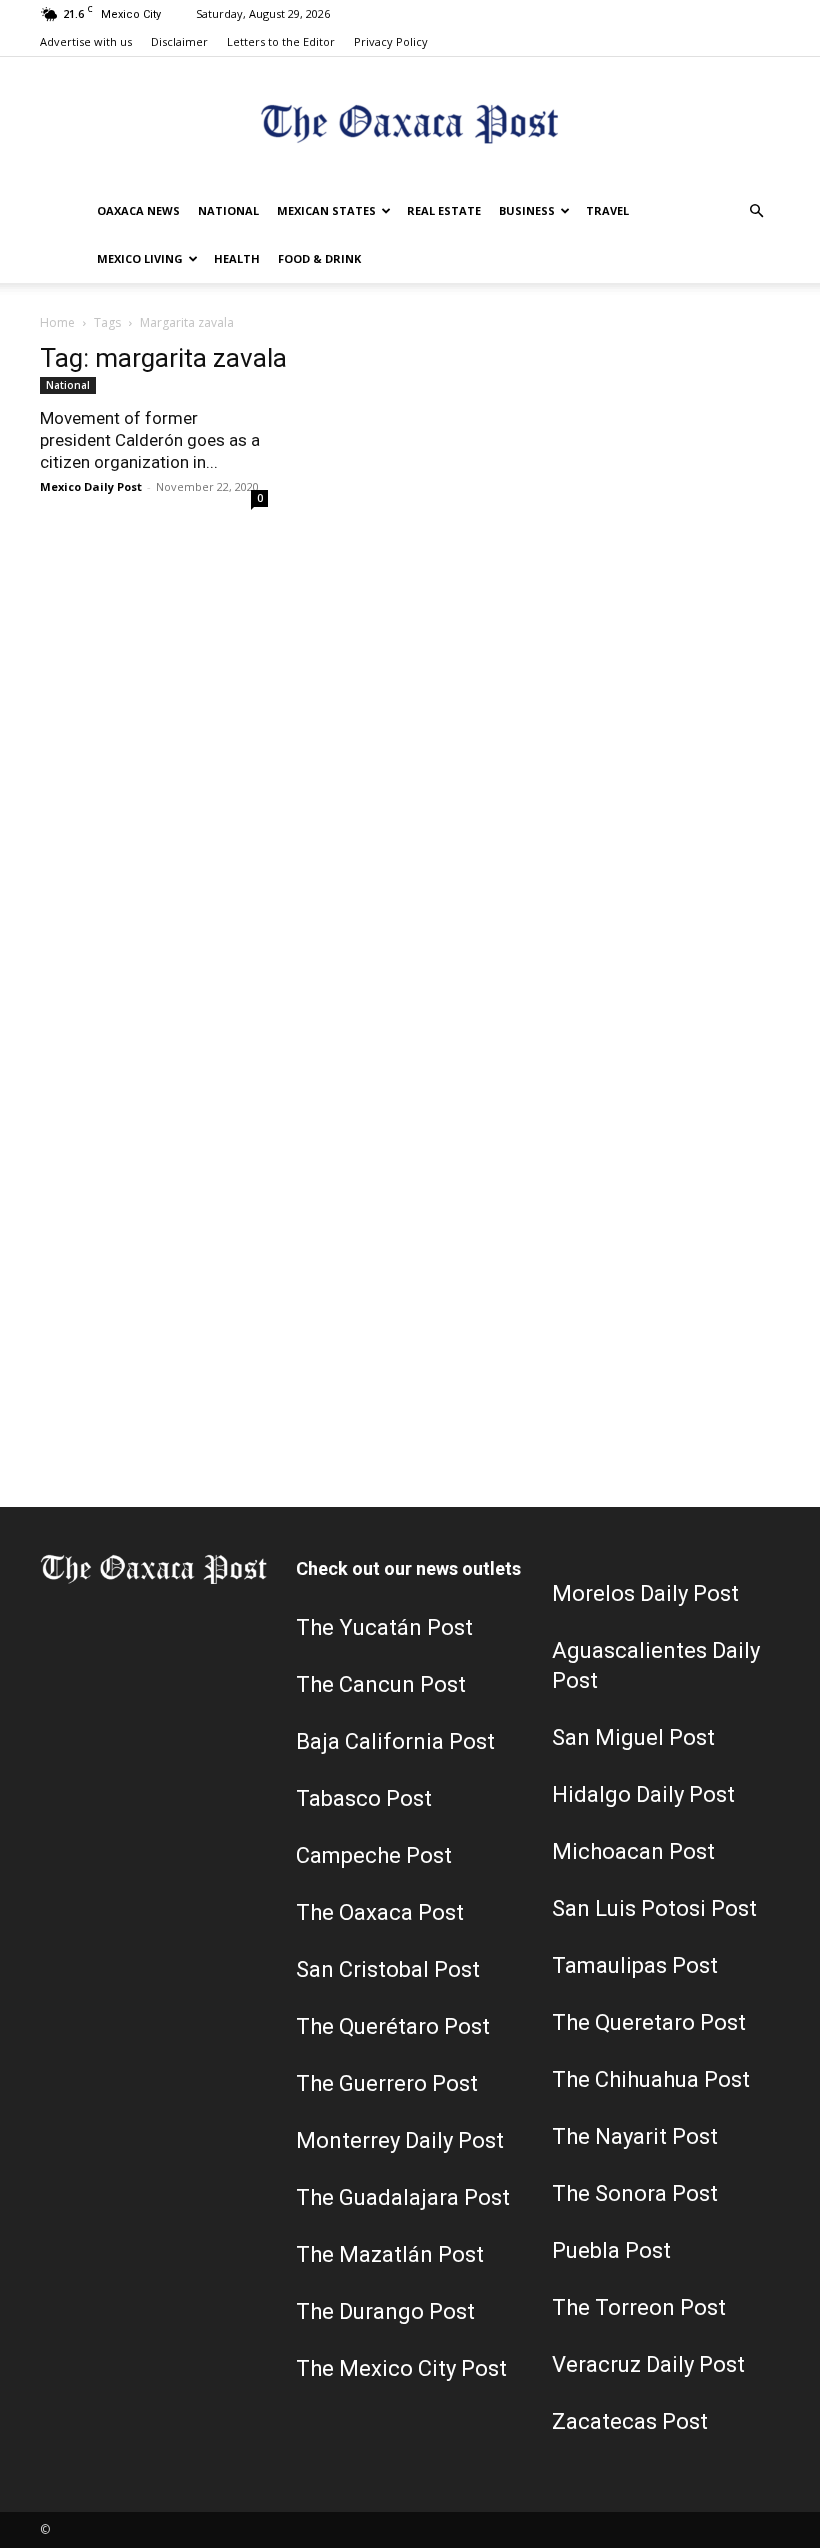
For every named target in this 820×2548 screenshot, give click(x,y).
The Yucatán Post (384, 1627)
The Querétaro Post (393, 2026)
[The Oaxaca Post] (410, 123)
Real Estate (444, 210)
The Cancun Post (381, 1684)
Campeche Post (374, 1855)
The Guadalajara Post (403, 2197)
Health (237, 258)
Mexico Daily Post (91, 486)
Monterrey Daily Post (400, 2140)
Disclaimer (179, 41)
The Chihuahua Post (651, 2079)
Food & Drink (319, 258)
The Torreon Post (639, 2307)
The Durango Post (385, 2311)
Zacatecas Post (630, 2421)
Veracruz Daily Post (648, 2364)
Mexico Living (140, 258)
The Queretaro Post (649, 2022)
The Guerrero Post (387, 2083)
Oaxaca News (138, 210)
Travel (607, 210)
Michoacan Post (633, 1851)
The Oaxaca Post (380, 1912)
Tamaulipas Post (635, 1965)
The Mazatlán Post (390, 2254)
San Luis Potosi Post (654, 1908)
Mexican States (326, 210)
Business (527, 210)
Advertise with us (86, 41)
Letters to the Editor (281, 41)
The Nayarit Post (635, 2136)
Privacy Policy (391, 41)
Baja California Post (395, 1741)
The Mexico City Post (401, 2368)
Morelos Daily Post (645, 1593)
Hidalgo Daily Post (643, 1794)
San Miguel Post (633, 1737)
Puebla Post (611, 2250)
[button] (756, 211)
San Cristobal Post (388, 1969)
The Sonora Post (635, 2193)
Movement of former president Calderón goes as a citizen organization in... (150, 440)
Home (57, 322)
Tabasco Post (364, 1798)
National (228, 210)
